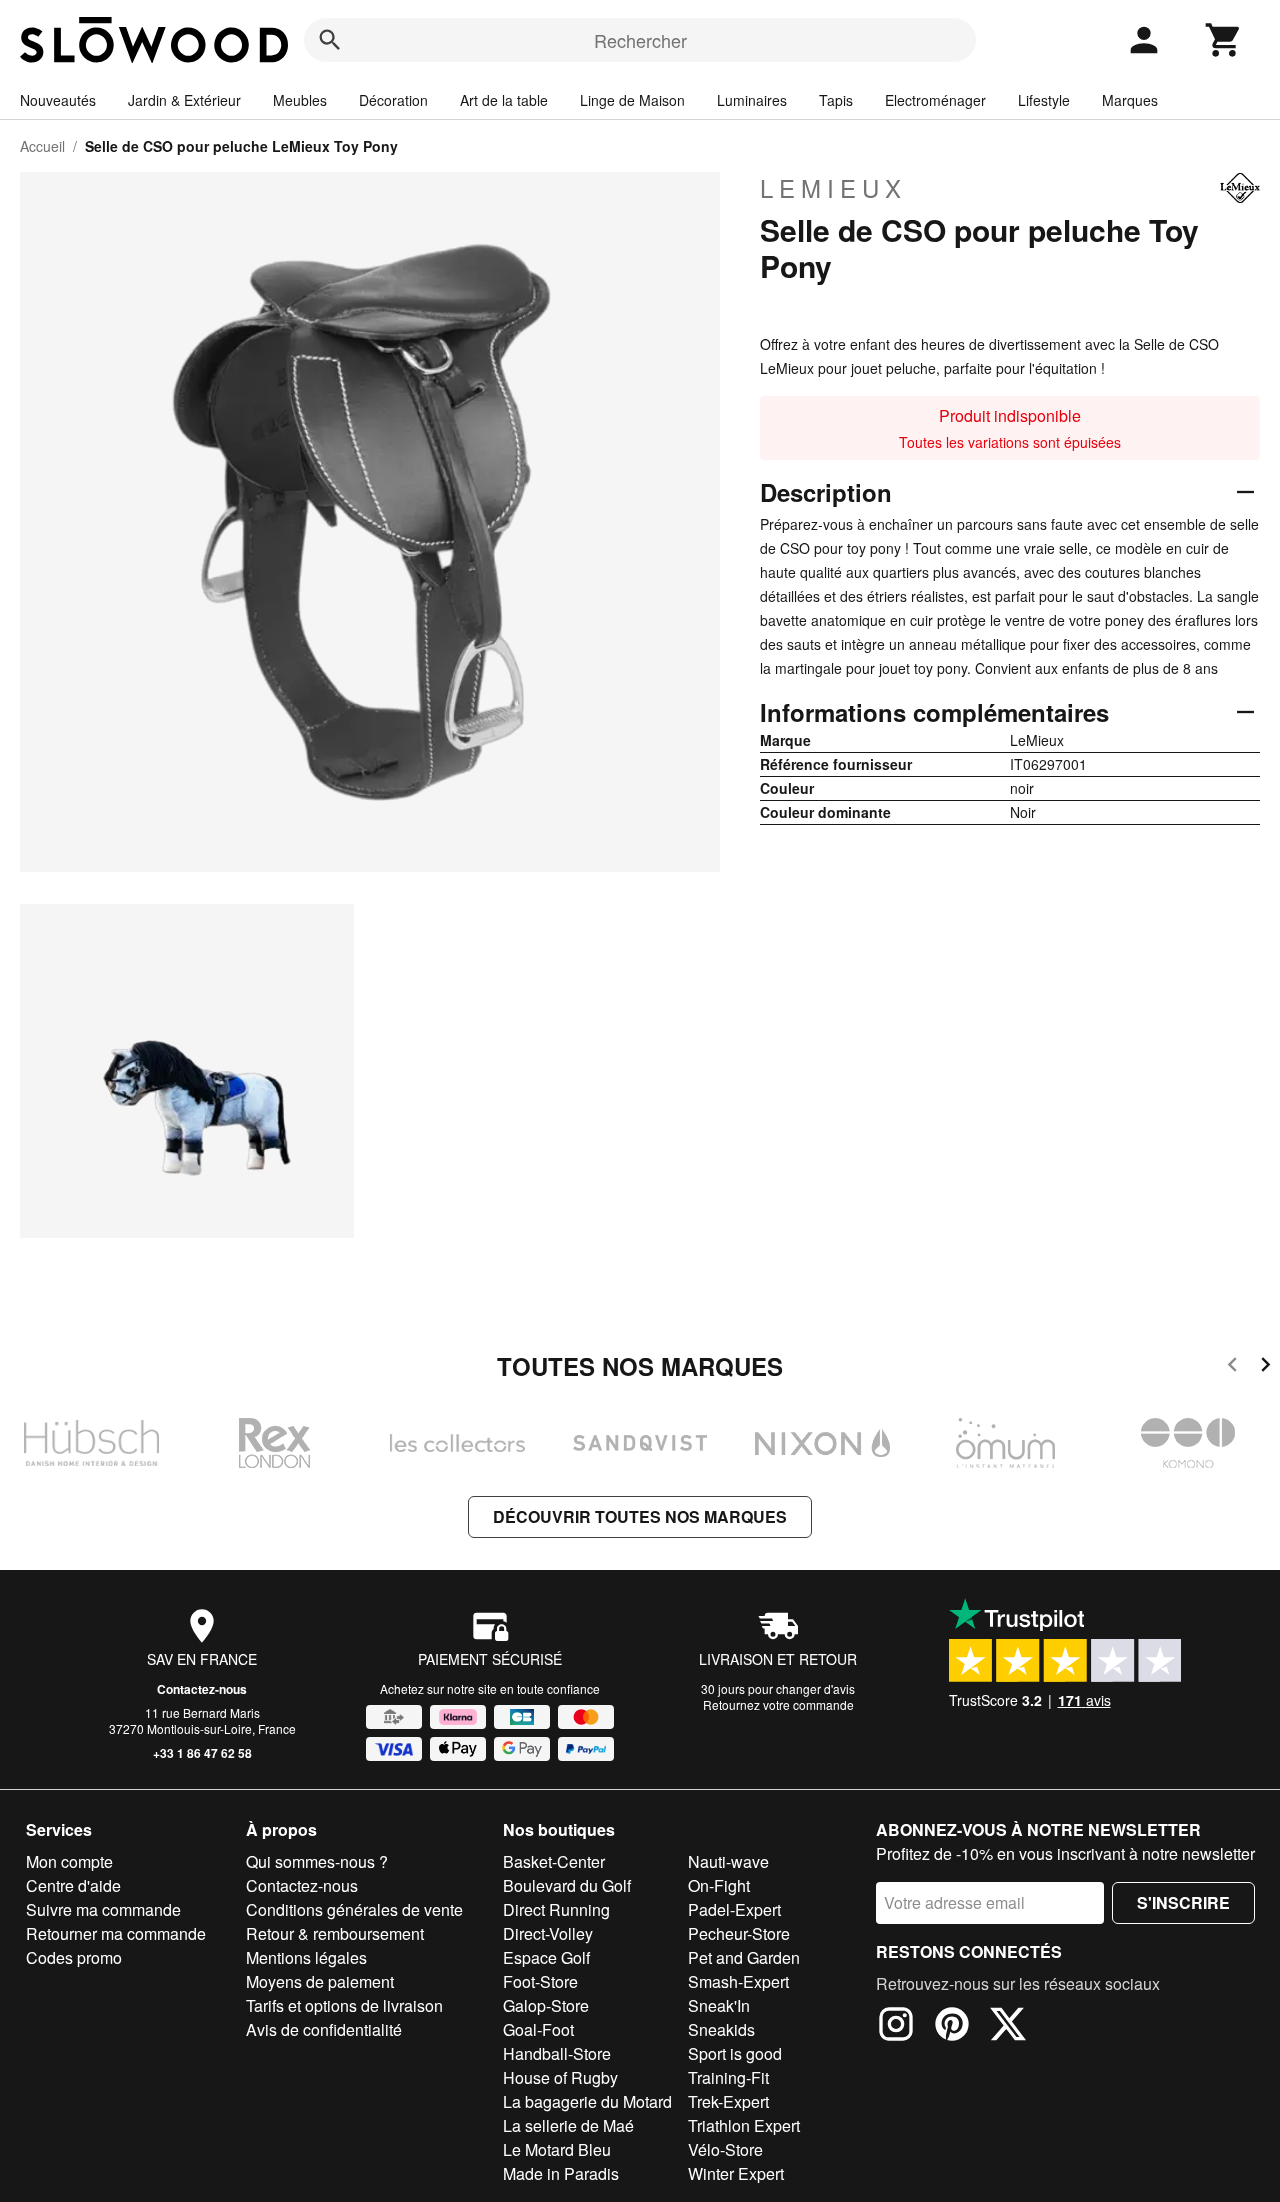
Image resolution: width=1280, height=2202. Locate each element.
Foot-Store (540, 1981)
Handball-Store (557, 2053)
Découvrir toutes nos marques (640, 1516)
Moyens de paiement (320, 1981)
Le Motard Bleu (557, 2149)
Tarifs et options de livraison (344, 2005)
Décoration (393, 100)
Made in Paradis (561, 2173)
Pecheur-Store (739, 1933)
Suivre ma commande (103, 1909)
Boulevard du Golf (567, 1885)
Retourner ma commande (116, 1933)
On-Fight (719, 1885)
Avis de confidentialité (324, 2029)
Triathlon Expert (744, 2125)
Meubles (300, 100)
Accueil (42, 146)
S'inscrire (1183, 1902)
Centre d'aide (73, 1885)
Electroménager (935, 100)
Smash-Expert (738, 1981)
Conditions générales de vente (354, 1909)
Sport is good (735, 2053)
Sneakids (721, 2029)
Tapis (836, 100)
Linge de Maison (632, 100)
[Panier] (1224, 40)
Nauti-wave (728, 1861)
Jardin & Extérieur (184, 100)
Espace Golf (546, 1957)
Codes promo (74, 1957)
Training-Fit (728, 2077)
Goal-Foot (538, 2029)
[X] (1008, 2027)
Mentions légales (306, 1957)
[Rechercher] (330, 40)
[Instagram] (896, 2027)
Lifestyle (1044, 100)
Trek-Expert (728, 2101)
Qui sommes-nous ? (317, 1861)
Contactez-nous (202, 1689)
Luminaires (752, 100)
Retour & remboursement (335, 1933)
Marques (1130, 100)
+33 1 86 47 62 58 (202, 1753)
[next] (1265, 1367)
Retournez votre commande (778, 1704)
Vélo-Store (725, 2149)
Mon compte (69, 1861)
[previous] (1232, 1367)
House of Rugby (560, 2077)
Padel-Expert (734, 1909)
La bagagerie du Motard (587, 2101)
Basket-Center (554, 1861)
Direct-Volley (548, 1933)
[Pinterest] (952, 2027)
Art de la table (504, 100)
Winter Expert (736, 2173)
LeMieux (833, 188)
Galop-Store (546, 2005)
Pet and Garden (744, 1957)
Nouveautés (58, 100)
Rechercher (640, 40)
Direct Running (556, 1909)
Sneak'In (719, 2005)
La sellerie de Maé (568, 2125)
